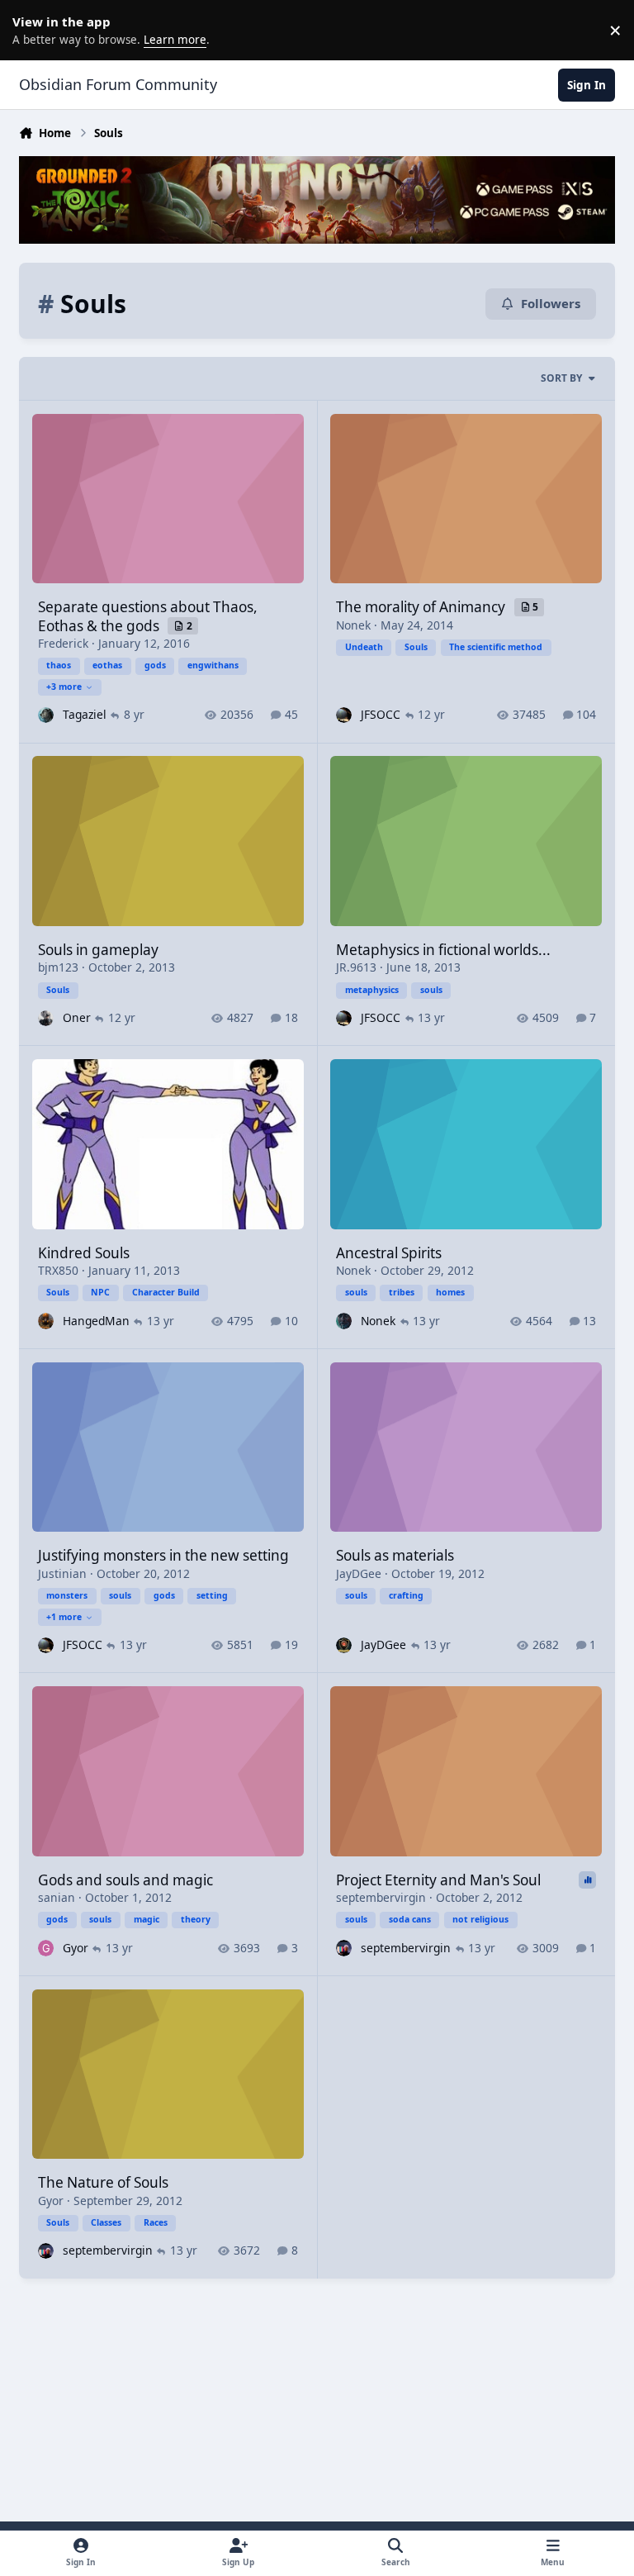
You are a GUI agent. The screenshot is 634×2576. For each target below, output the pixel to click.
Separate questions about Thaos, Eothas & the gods (148, 616)
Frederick (63, 643)
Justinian (62, 1573)
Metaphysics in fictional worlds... (443, 950)
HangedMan (96, 1321)
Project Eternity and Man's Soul (438, 1880)
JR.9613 (356, 967)
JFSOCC (381, 714)
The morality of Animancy (422, 607)
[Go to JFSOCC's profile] (344, 715)
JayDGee (359, 1573)
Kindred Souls (84, 1253)
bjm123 (58, 967)
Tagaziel (85, 714)
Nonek (353, 625)
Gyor (76, 1948)
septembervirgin (381, 1897)
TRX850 (58, 1270)
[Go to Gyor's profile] (46, 1948)
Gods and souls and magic (125, 1880)
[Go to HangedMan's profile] (46, 1321)
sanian (57, 1897)
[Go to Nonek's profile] (344, 1321)
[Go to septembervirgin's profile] (344, 1948)
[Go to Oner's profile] (46, 1018)
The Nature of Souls (103, 2182)
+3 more (64, 687)
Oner (77, 1017)
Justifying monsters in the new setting (163, 1555)
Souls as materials (395, 1555)
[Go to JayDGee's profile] (344, 1645)
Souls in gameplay (98, 950)
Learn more (33, 30)
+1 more (64, 1617)
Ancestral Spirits (389, 1253)
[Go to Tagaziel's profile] (46, 715)
